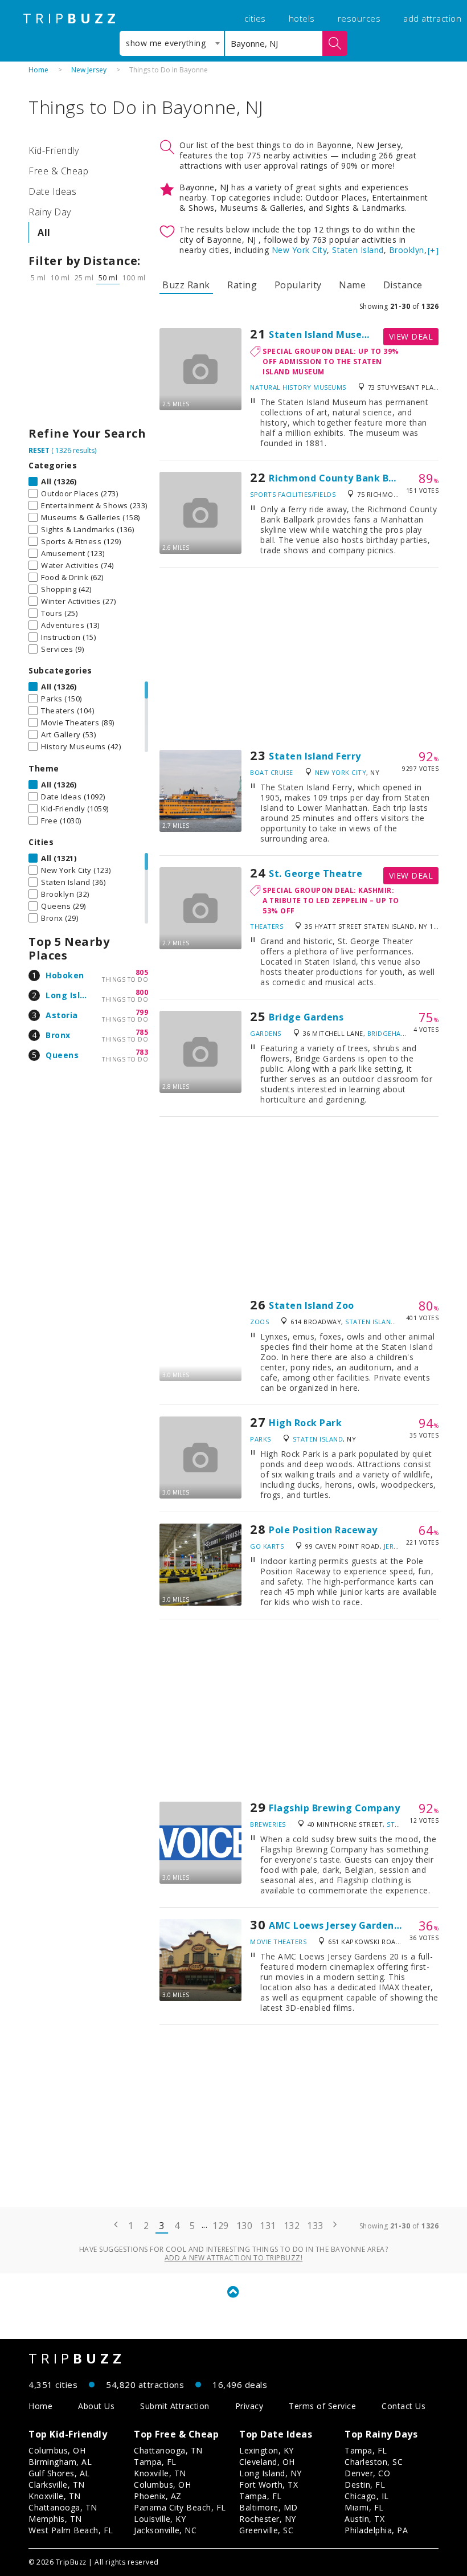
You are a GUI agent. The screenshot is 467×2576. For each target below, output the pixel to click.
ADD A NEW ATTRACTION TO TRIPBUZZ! (234, 2258)
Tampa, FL (155, 2462)
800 (142, 992)
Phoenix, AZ (158, 2496)
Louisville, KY (160, 2519)
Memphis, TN (55, 2519)
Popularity (298, 285)
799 (142, 1012)
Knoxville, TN (55, 2496)
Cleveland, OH (267, 2462)
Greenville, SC (266, 2530)
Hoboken (65, 975)
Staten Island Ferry (315, 756)
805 (142, 972)
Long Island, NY (271, 2473)
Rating (242, 285)
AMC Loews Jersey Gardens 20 (341, 1925)
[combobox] (172, 43)
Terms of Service (322, 2406)
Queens (62, 1055)
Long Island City (81, 995)
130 (245, 2226)
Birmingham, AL (60, 2462)
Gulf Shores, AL (59, 2473)
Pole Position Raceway (323, 1530)
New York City (300, 250)
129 (221, 2226)
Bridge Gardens (306, 1017)
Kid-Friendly (54, 150)
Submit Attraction (175, 2406)
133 (315, 2226)
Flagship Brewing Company (334, 1808)
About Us (96, 2406)
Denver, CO (367, 2473)
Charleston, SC (374, 2462)
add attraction (432, 18)
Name (352, 285)
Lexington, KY (267, 2450)
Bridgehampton (397, 1033)
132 (292, 2226)
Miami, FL (364, 2507)
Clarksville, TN (57, 2485)
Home (38, 70)
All (44, 232)
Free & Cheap (58, 171)
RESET (39, 450)
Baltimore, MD (269, 2507)
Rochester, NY (268, 2519)
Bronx (58, 1035)
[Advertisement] (88, 358)
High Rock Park (305, 1423)
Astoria (62, 1015)
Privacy (249, 2406)
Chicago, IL (367, 2496)
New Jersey (89, 70)
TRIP (71, 18)
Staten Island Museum (323, 334)
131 (268, 2226)
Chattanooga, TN (63, 2507)
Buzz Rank (186, 285)
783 (142, 1052)
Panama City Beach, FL (180, 2507)
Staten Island (358, 250)
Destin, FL (365, 2485)
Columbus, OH (57, 2450)
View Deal (411, 336)
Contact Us (403, 2406)
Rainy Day (50, 212)
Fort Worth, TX (269, 2485)
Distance (403, 285)
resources (359, 18)
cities (255, 18)
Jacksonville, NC (165, 2530)
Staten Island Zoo (312, 1305)
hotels (302, 18)
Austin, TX (364, 2519)
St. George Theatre (316, 873)
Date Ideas (52, 191)
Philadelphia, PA (376, 2530)
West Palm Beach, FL (71, 2530)
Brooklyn (407, 250)
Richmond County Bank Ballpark (346, 478)
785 (142, 1032)
